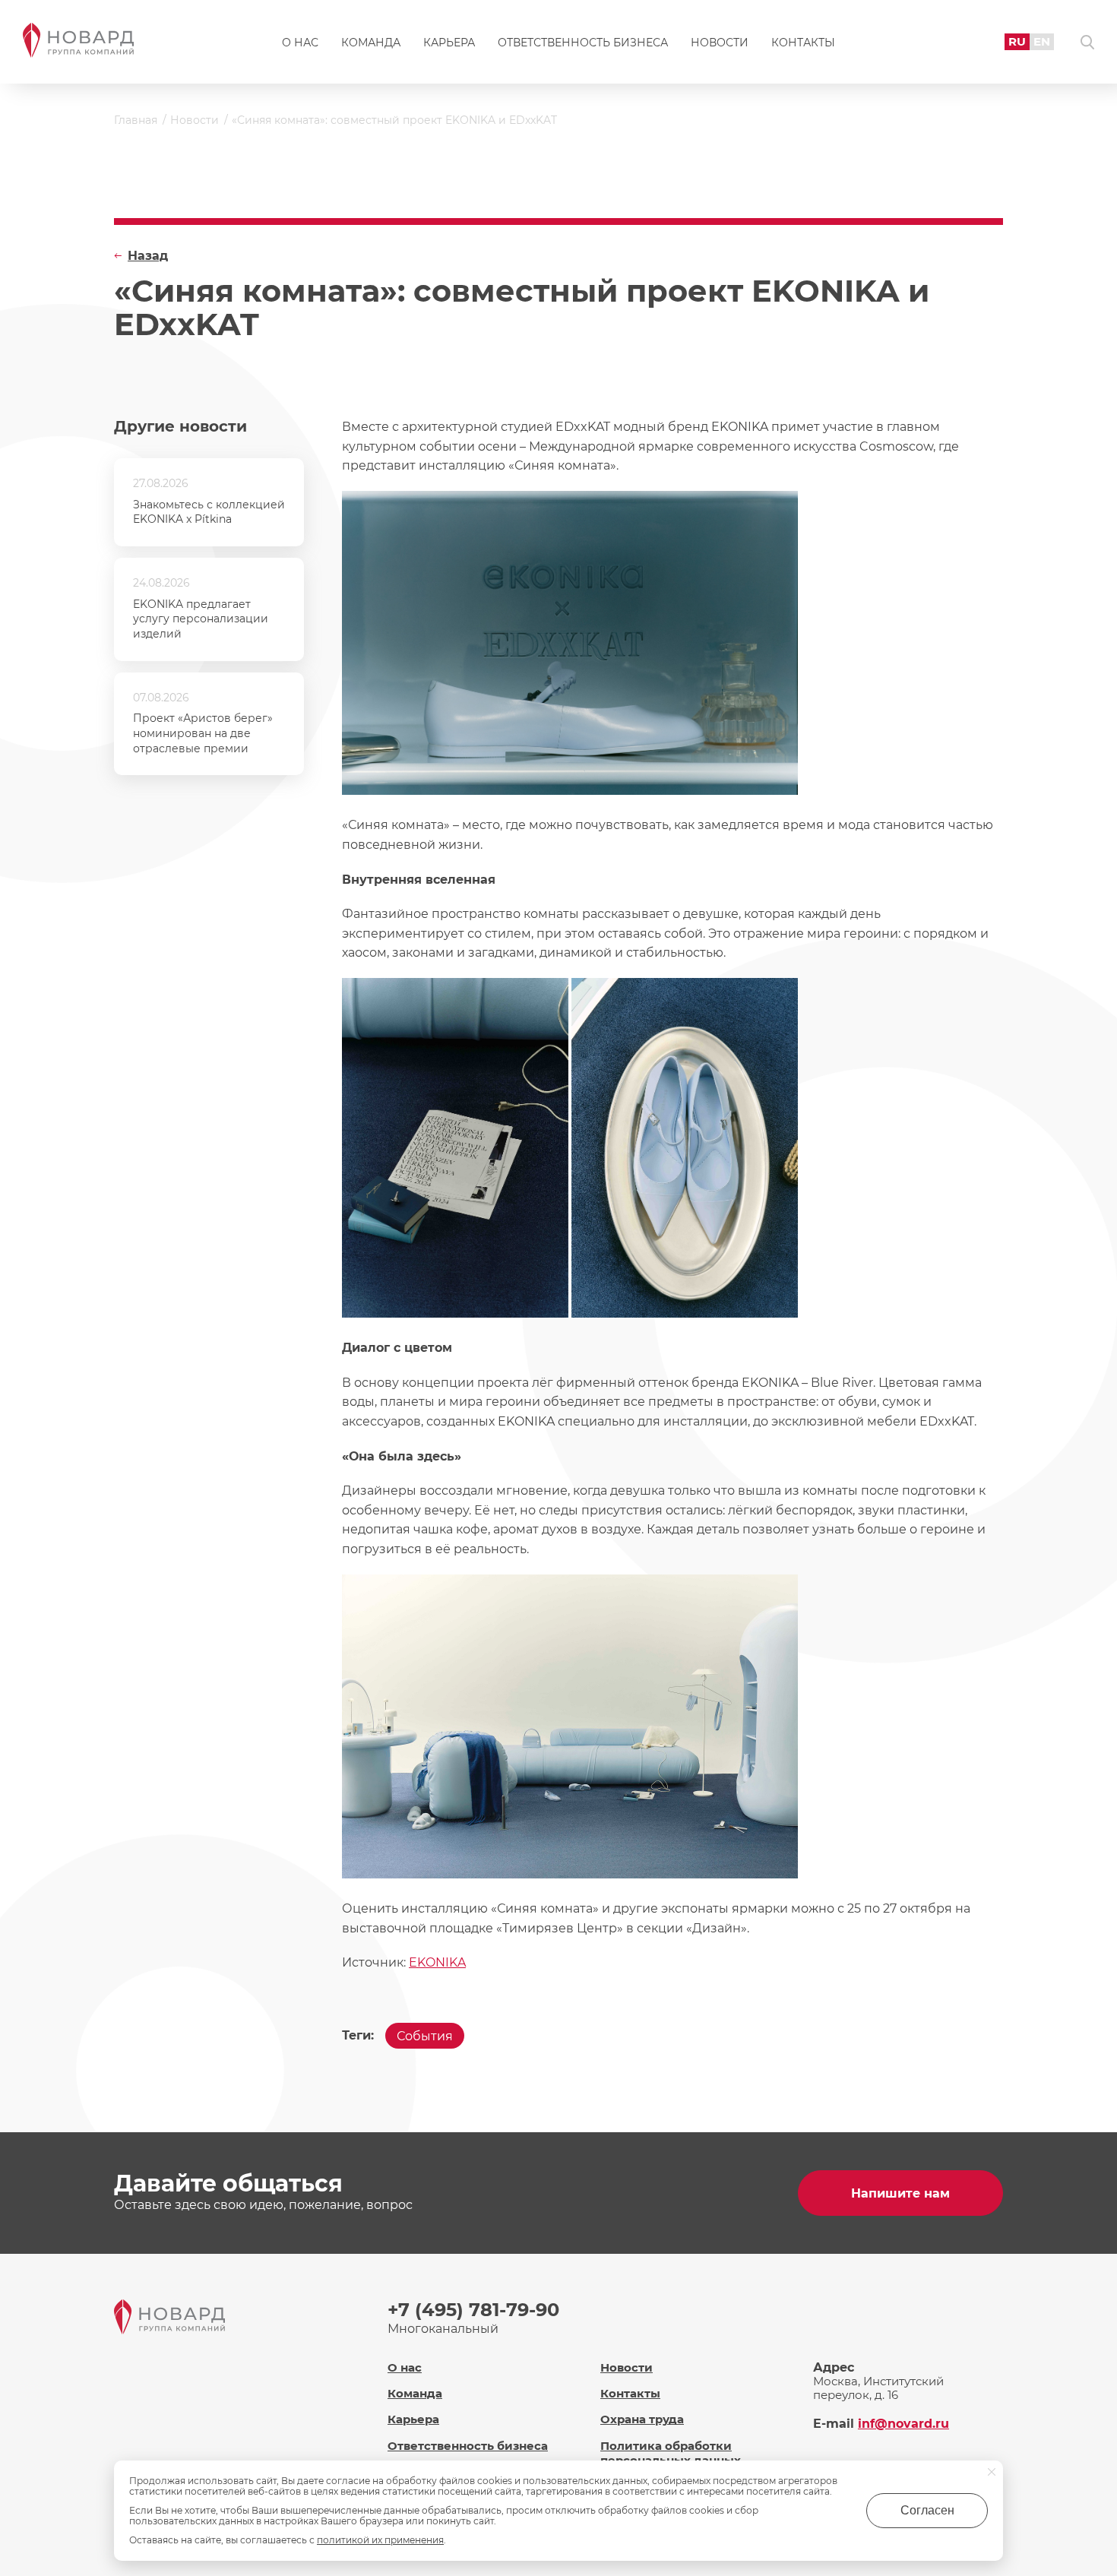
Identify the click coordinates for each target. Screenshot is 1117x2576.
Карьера (449, 43)
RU (1017, 41)
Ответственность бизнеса (583, 43)
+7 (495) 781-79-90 (473, 2310)
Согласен (927, 2510)
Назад (148, 256)
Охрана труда (642, 2419)
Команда (371, 43)
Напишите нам (900, 2193)
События (425, 2036)
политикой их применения (380, 2540)
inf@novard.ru (903, 2424)
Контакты (803, 43)
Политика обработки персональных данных (671, 2453)
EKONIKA (437, 1962)
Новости (720, 43)
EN (1042, 41)
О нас (300, 43)
